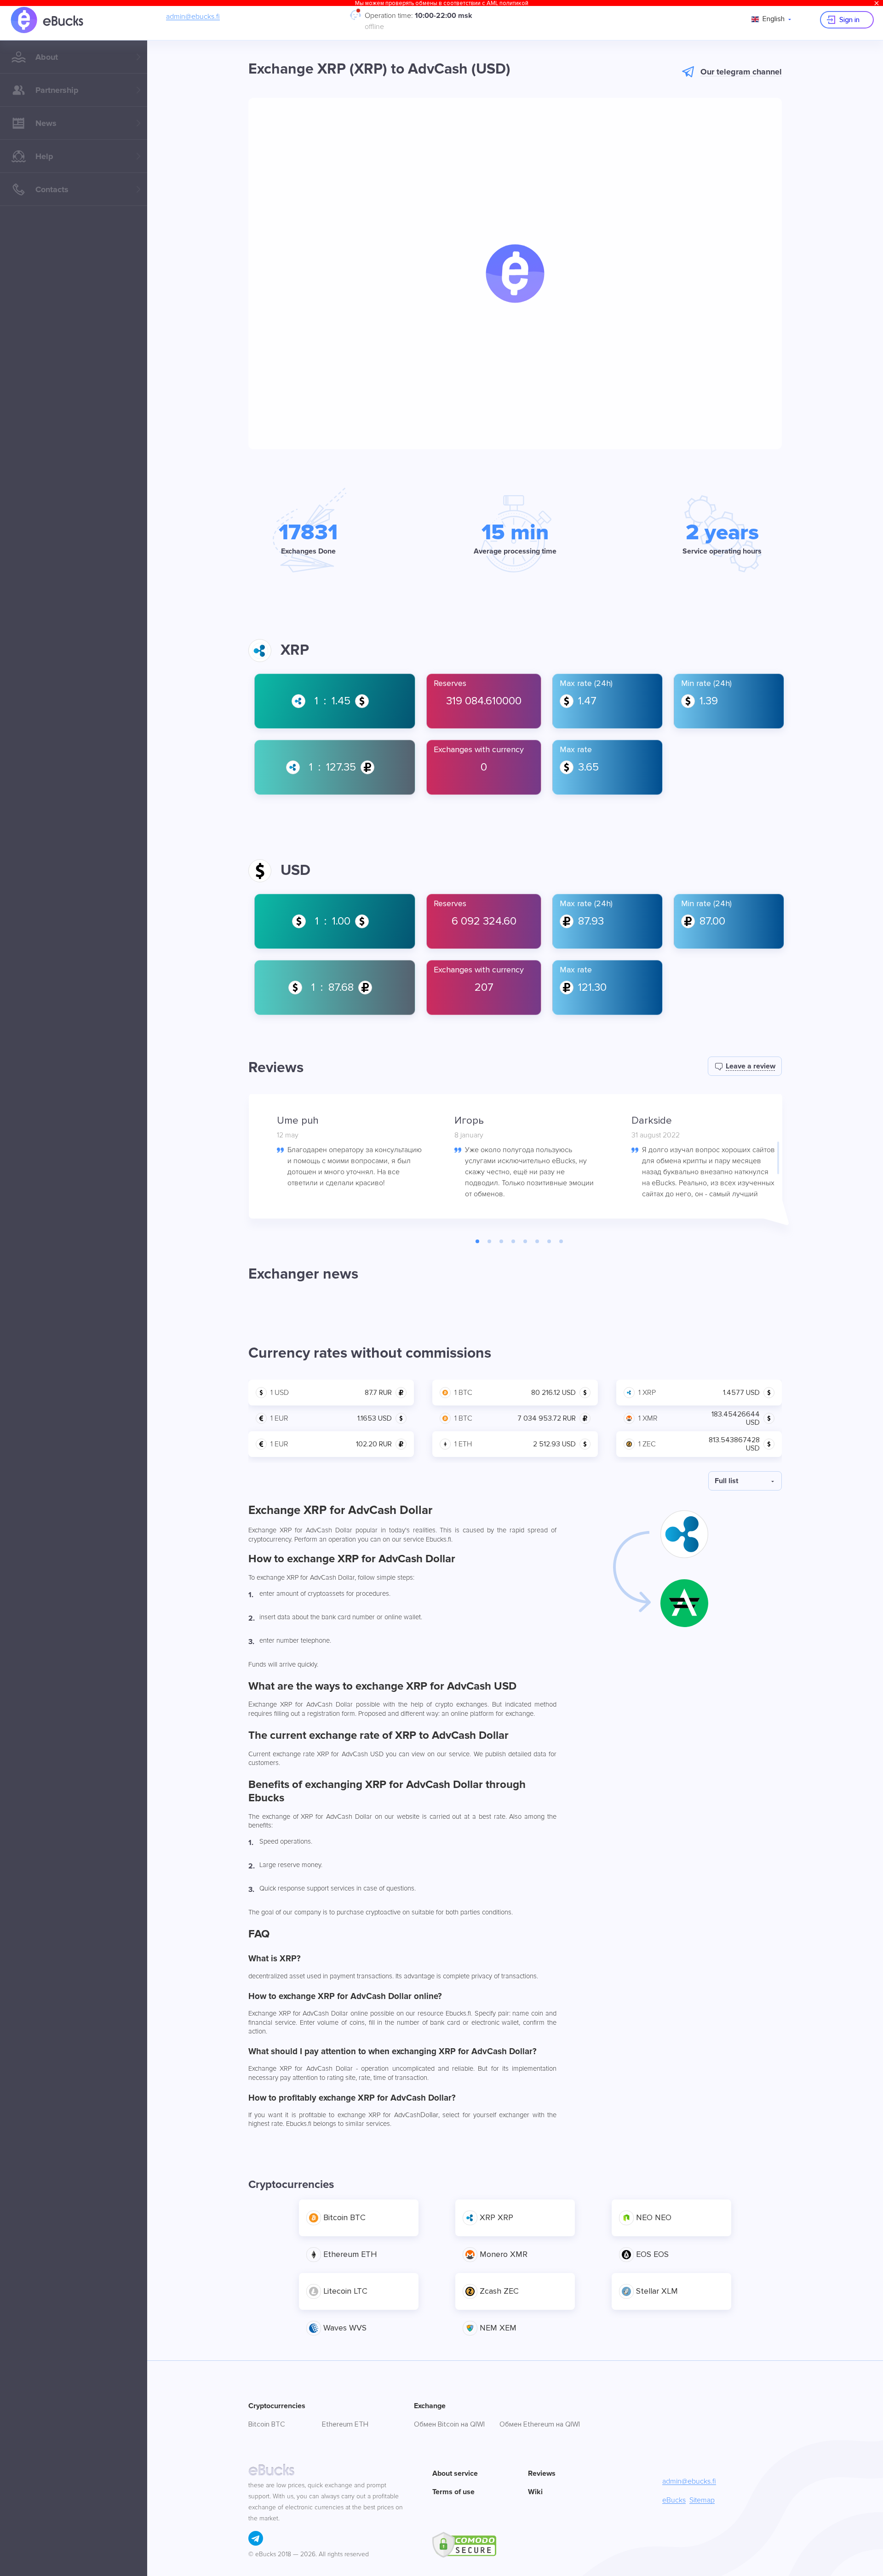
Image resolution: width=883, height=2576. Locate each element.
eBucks (674, 2500)
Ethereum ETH (345, 2424)
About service (455, 2473)
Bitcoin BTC (267, 2424)
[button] (515, 274)
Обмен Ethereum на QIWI (540, 2424)
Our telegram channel (741, 72)
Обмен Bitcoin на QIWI (449, 2424)
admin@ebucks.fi (193, 17)
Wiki (535, 2492)
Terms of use (453, 2492)
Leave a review (751, 1066)
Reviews (542, 2473)
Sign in (849, 20)
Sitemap (702, 2500)
